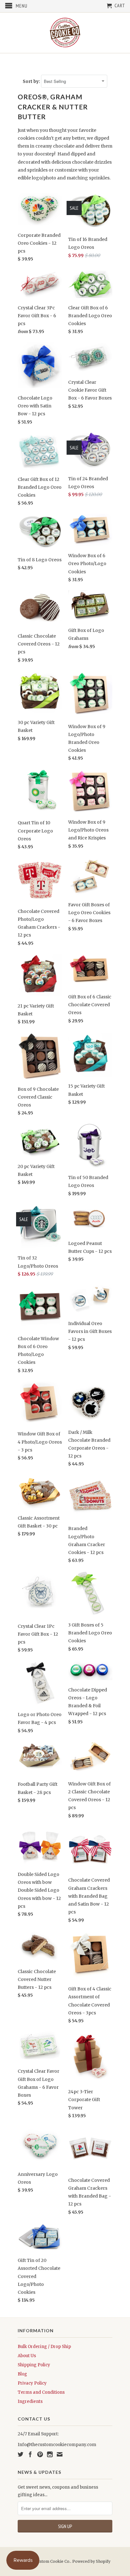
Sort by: (32, 82)
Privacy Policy (32, 2383)
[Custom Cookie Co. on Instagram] (50, 2454)
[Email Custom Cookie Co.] (60, 2454)
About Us (27, 2356)
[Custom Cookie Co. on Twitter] (21, 2454)
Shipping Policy (34, 2365)
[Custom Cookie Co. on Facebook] (30, 2454)
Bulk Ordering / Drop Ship (44, 2347)
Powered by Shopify (91, 2561)
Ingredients (30, 2401)
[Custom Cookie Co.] (65, 33)
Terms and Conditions (41, 2392)
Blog (22, 2374)
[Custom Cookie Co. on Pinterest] (40, 2454)
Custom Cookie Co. (53, 2561)
